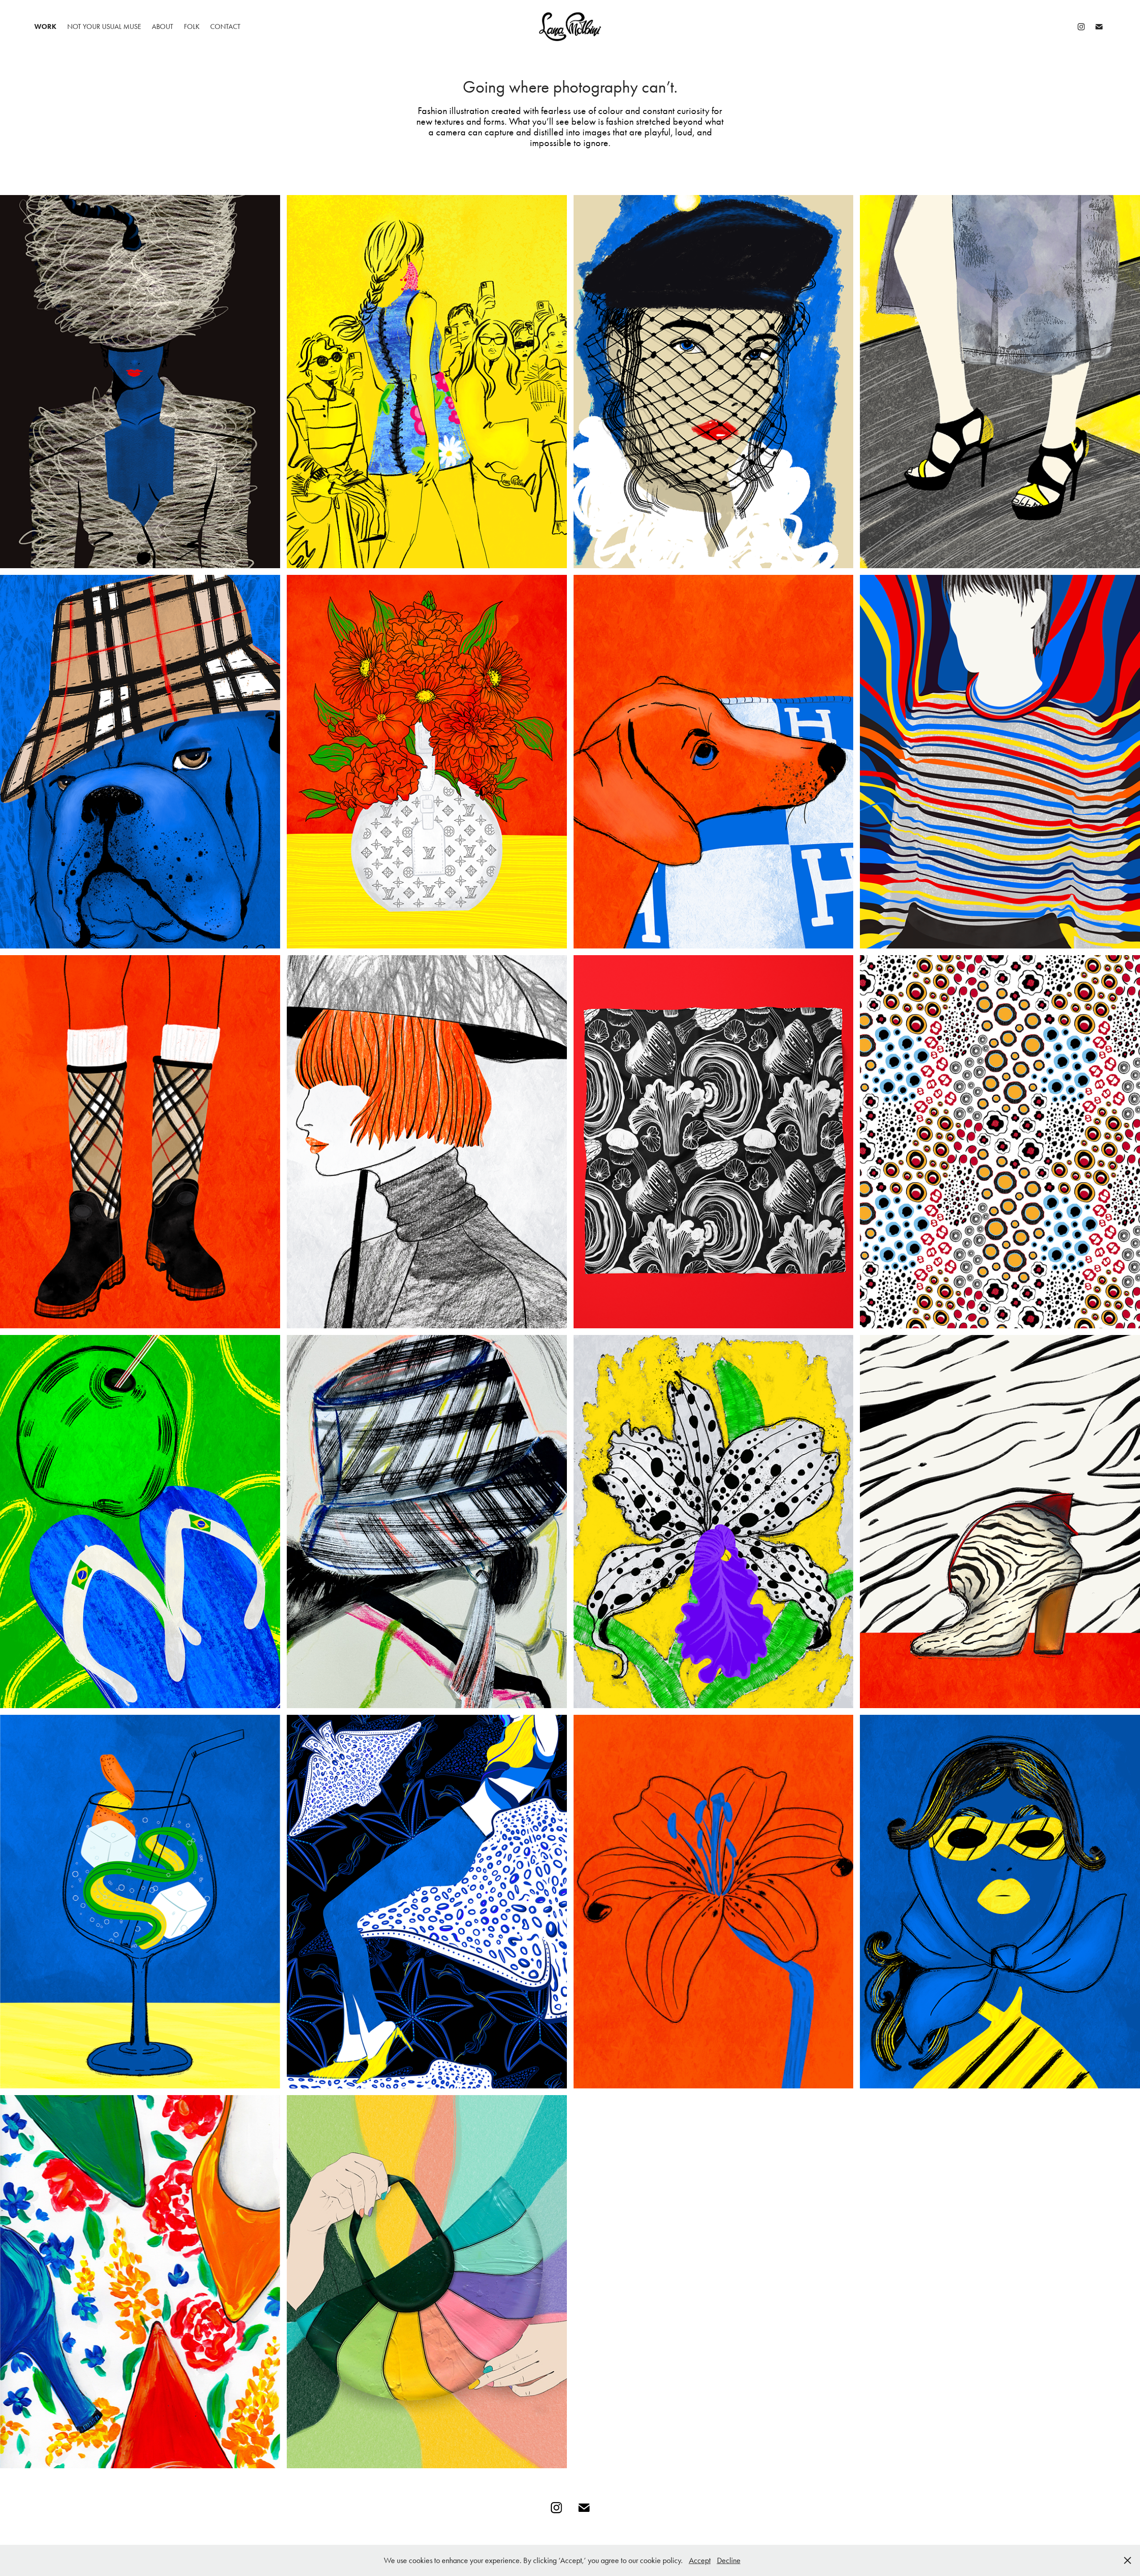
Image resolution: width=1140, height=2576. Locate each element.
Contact (225, 26)
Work (45, 26)
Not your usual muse (104, 26)
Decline (729, 2560)
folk (192, 26)
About (163, 26)
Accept (700, 2560)
